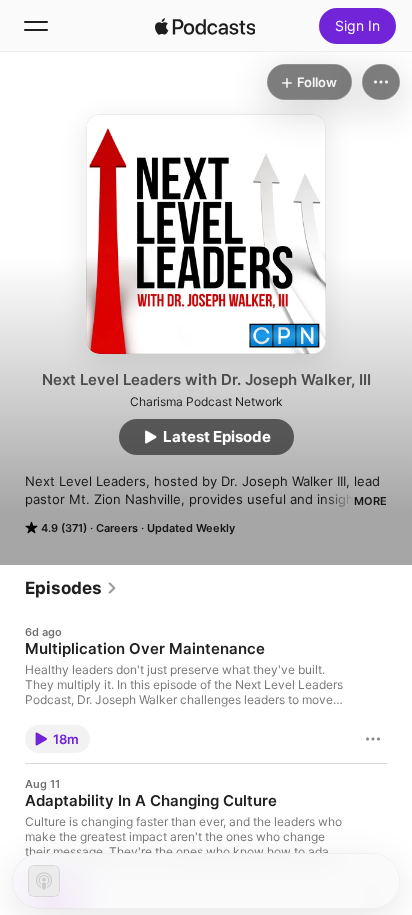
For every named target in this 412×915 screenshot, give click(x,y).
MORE (370, 501)
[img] (205, 26)
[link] (71, 588)
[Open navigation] (36, 26)
